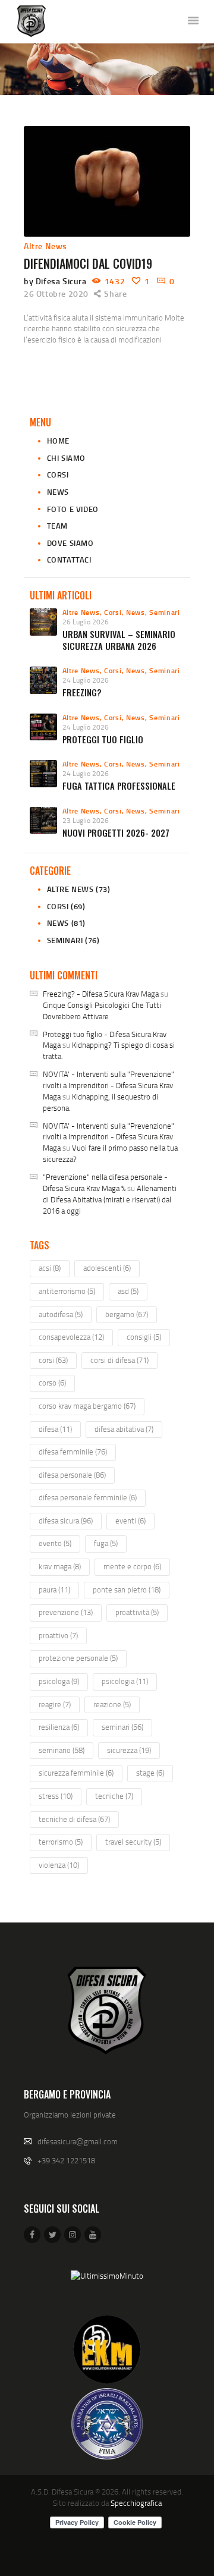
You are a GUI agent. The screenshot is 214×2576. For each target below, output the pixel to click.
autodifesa (61, 1314)
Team (57, 526)
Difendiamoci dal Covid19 (88, 263)
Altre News (45, 246)
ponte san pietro (127, 1589)
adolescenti (107, 1268)
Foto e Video (73, 509)
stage (150, 1773)
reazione (112, 1704)
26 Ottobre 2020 (56, 293)
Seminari (165, 612)
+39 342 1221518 (66, 2160)
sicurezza (129, 1750)
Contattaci (69, 560)
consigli (144, 1337)
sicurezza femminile (76, 1773)
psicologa (59, 1681)
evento (55, 1543)
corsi (53, 1360)
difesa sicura (66, 1521)
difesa (55, 1429)
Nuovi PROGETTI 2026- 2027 (116, 833)
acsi (50, 1268)
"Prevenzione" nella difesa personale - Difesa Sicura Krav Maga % (105, 1182)
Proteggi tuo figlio (103, 739)
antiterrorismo (67, 1291)
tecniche (114, 1796)
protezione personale (78, 1658)
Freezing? (82, 692)
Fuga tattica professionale (119, 786)
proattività (137, 1612)
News (58, 492)
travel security (133, 1842)
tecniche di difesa (74, 1819)
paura (54, 1589)
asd (128, 1291)
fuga (106, 1543)
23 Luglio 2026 (86, 820)
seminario (62, 1750)
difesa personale (72, 1475)
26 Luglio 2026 (86, 622)
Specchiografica (136, 2503)
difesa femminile (73, 1452)
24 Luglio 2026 (86, 680)
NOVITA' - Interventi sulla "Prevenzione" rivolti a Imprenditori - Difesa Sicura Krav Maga (108, 1085)
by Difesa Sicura (56, 281)
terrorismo (61, 1842)
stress (56, 1796)
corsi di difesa (119, 1360)
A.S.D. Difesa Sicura (62, 2492)
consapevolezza (71, 1337)
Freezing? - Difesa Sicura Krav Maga (101, 994)
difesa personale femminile (88, 1497)
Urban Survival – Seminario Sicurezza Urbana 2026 (119, 640)
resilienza (59, 1727)
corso (52, 1383)
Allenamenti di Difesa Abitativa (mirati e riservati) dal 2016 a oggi (110, 1199)
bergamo (127, 1314)
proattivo (58, 1635)
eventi (130, 1521)
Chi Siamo (66, 458)
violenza (59, 1865)
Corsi (58, 475)
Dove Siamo (70, 543)
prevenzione (66, 1612)
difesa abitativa (124, 1429)
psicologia (125, 1681)
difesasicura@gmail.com (78, 2141)
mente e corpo (132, 1566)
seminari (122, 1727)
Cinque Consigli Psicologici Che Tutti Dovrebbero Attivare (102, 1011)
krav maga (60, 1566)
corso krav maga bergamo (87, 1406)
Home (58, 441)
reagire (55, 1704)
